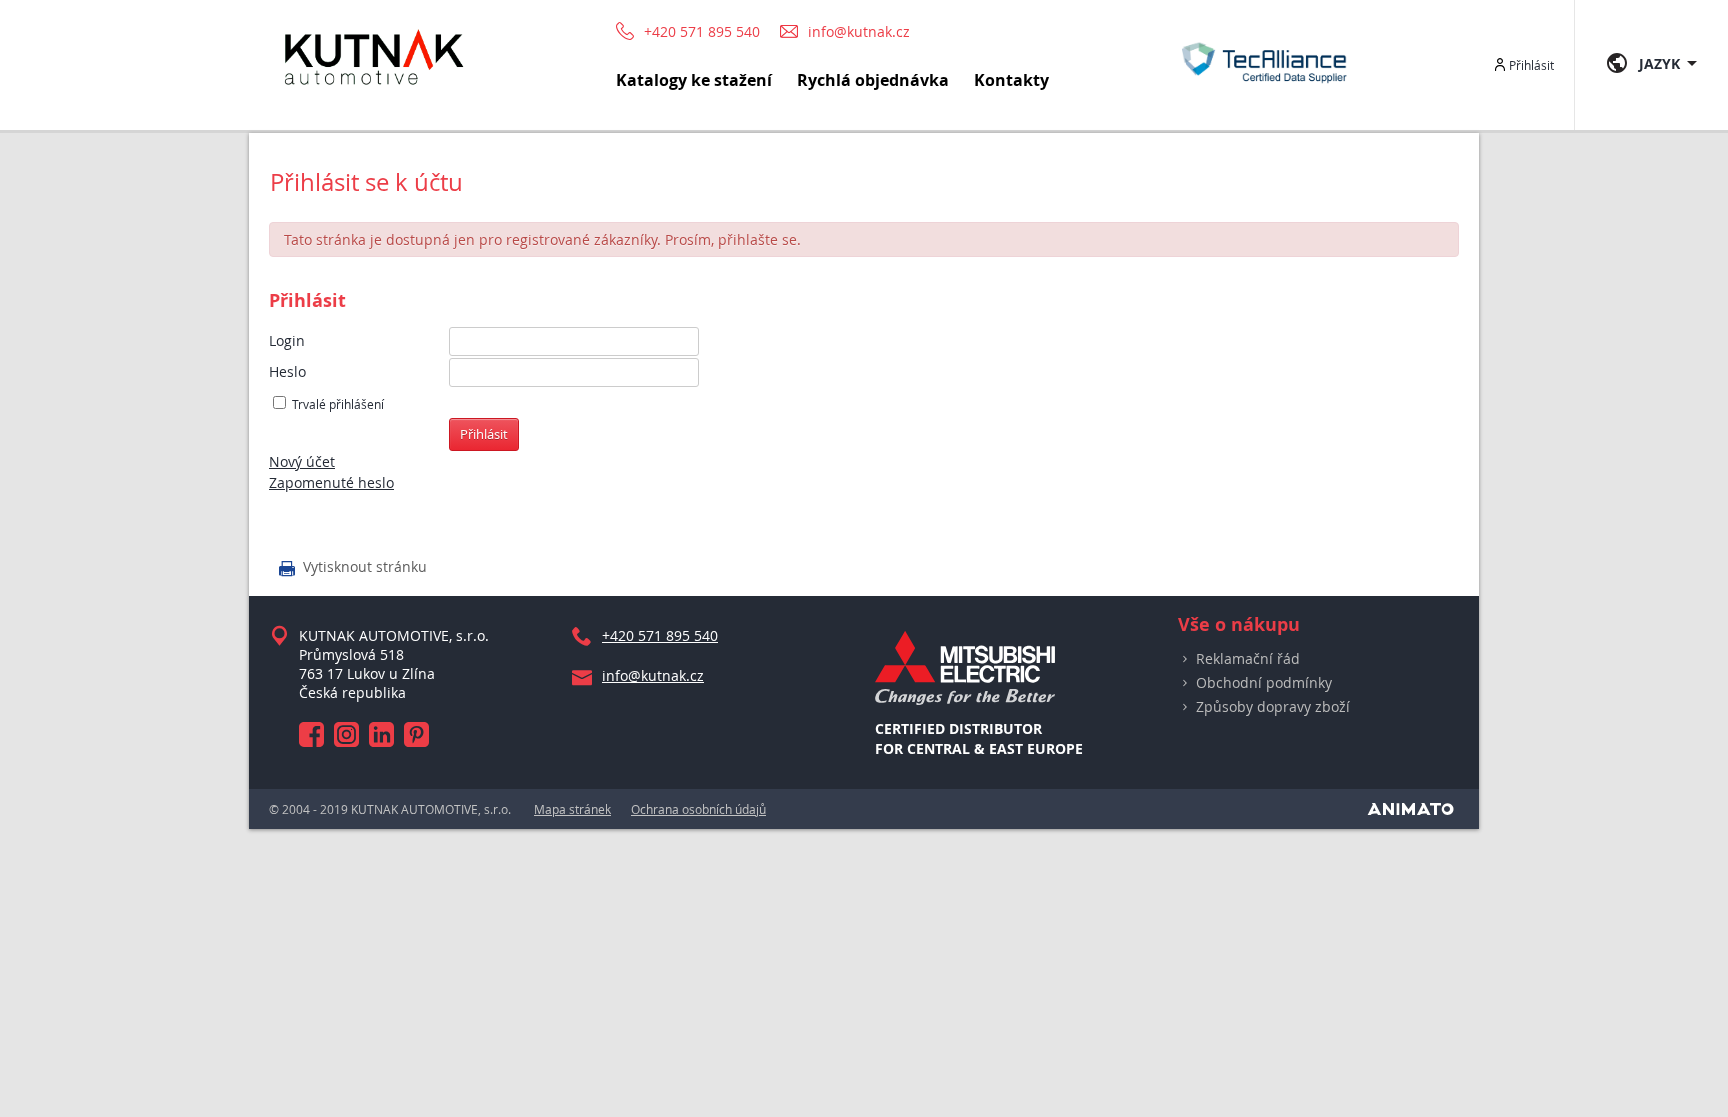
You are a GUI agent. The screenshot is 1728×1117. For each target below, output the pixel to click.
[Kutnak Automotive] (374, 93)
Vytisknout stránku (353, 568)
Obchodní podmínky (1264, 682)
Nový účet (302, 461)
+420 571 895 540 (702, 31)
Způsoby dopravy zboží (1273, 706)
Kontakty (1011, 80)
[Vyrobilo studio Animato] (1410, 809)
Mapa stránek (572, 809)
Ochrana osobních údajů (698, 809)
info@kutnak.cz (859, 32)
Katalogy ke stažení (694, 80)
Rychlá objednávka (873, 80)
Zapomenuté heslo (331, 482)
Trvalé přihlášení (338, 404)
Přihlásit (1531, 65)
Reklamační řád (1248, 658)
